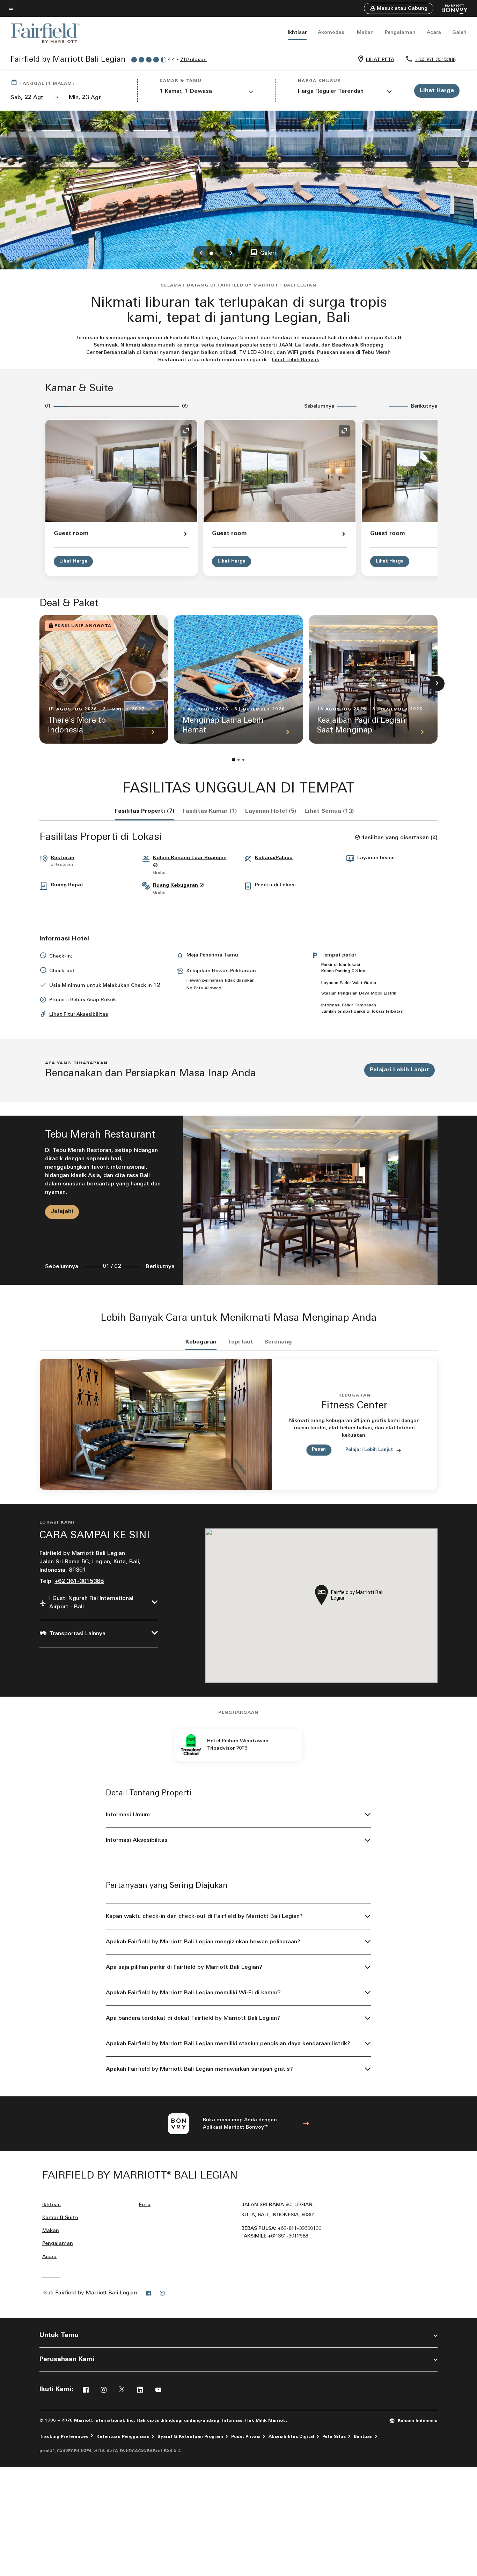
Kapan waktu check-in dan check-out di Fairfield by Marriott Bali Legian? (204, 1916)
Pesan (319, 1449)
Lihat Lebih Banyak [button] (296, 360)
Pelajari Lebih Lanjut (399, 1070)
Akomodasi (332, 33)
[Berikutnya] (437, 684)
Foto (145, 2205)
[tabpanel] (239, 1200)
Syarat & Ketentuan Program (190, 2437)
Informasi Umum (128, 1815)
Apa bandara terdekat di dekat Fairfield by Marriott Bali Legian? (193, 2018)
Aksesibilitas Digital (291, 2437)
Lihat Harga (73, 561)
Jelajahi (62, 1212)
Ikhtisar (297, 33)
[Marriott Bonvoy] (451, 9)
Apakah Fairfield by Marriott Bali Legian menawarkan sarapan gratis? (199, 2069)
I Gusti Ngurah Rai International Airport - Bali (91, 1603)
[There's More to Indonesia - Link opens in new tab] (104, 679)
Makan (365, 33)
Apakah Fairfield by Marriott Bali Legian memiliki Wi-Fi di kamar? (193, 1993)
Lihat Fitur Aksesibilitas (79, 1015)
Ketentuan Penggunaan (123, 2437)
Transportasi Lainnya (77, 1634)
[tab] (145, 811)
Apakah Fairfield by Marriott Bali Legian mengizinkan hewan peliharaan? (203, 1942)
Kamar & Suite (60, 2218)
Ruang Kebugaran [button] (176, 885)
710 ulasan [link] (193, 60)
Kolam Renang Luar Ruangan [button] (190, 858)
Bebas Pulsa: (281, 2229)
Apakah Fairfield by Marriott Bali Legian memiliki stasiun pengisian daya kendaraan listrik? (228, 2044)
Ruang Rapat (67, 885)
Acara (434, 33)
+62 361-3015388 (435, 60)
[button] (399, 8)
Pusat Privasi (246, 2437)
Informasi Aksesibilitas (137, 1840)
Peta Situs (334, 2437)
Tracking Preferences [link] (64, 2437)
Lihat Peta (380, 60)
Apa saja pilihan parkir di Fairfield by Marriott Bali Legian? (184, 1967)
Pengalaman (400, 33)
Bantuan (363, 2437)
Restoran (63, 858)
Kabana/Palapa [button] (274, 858)
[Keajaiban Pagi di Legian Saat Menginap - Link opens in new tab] (373, 679)
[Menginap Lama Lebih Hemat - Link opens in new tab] (238, 679)
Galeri (459, 33)
